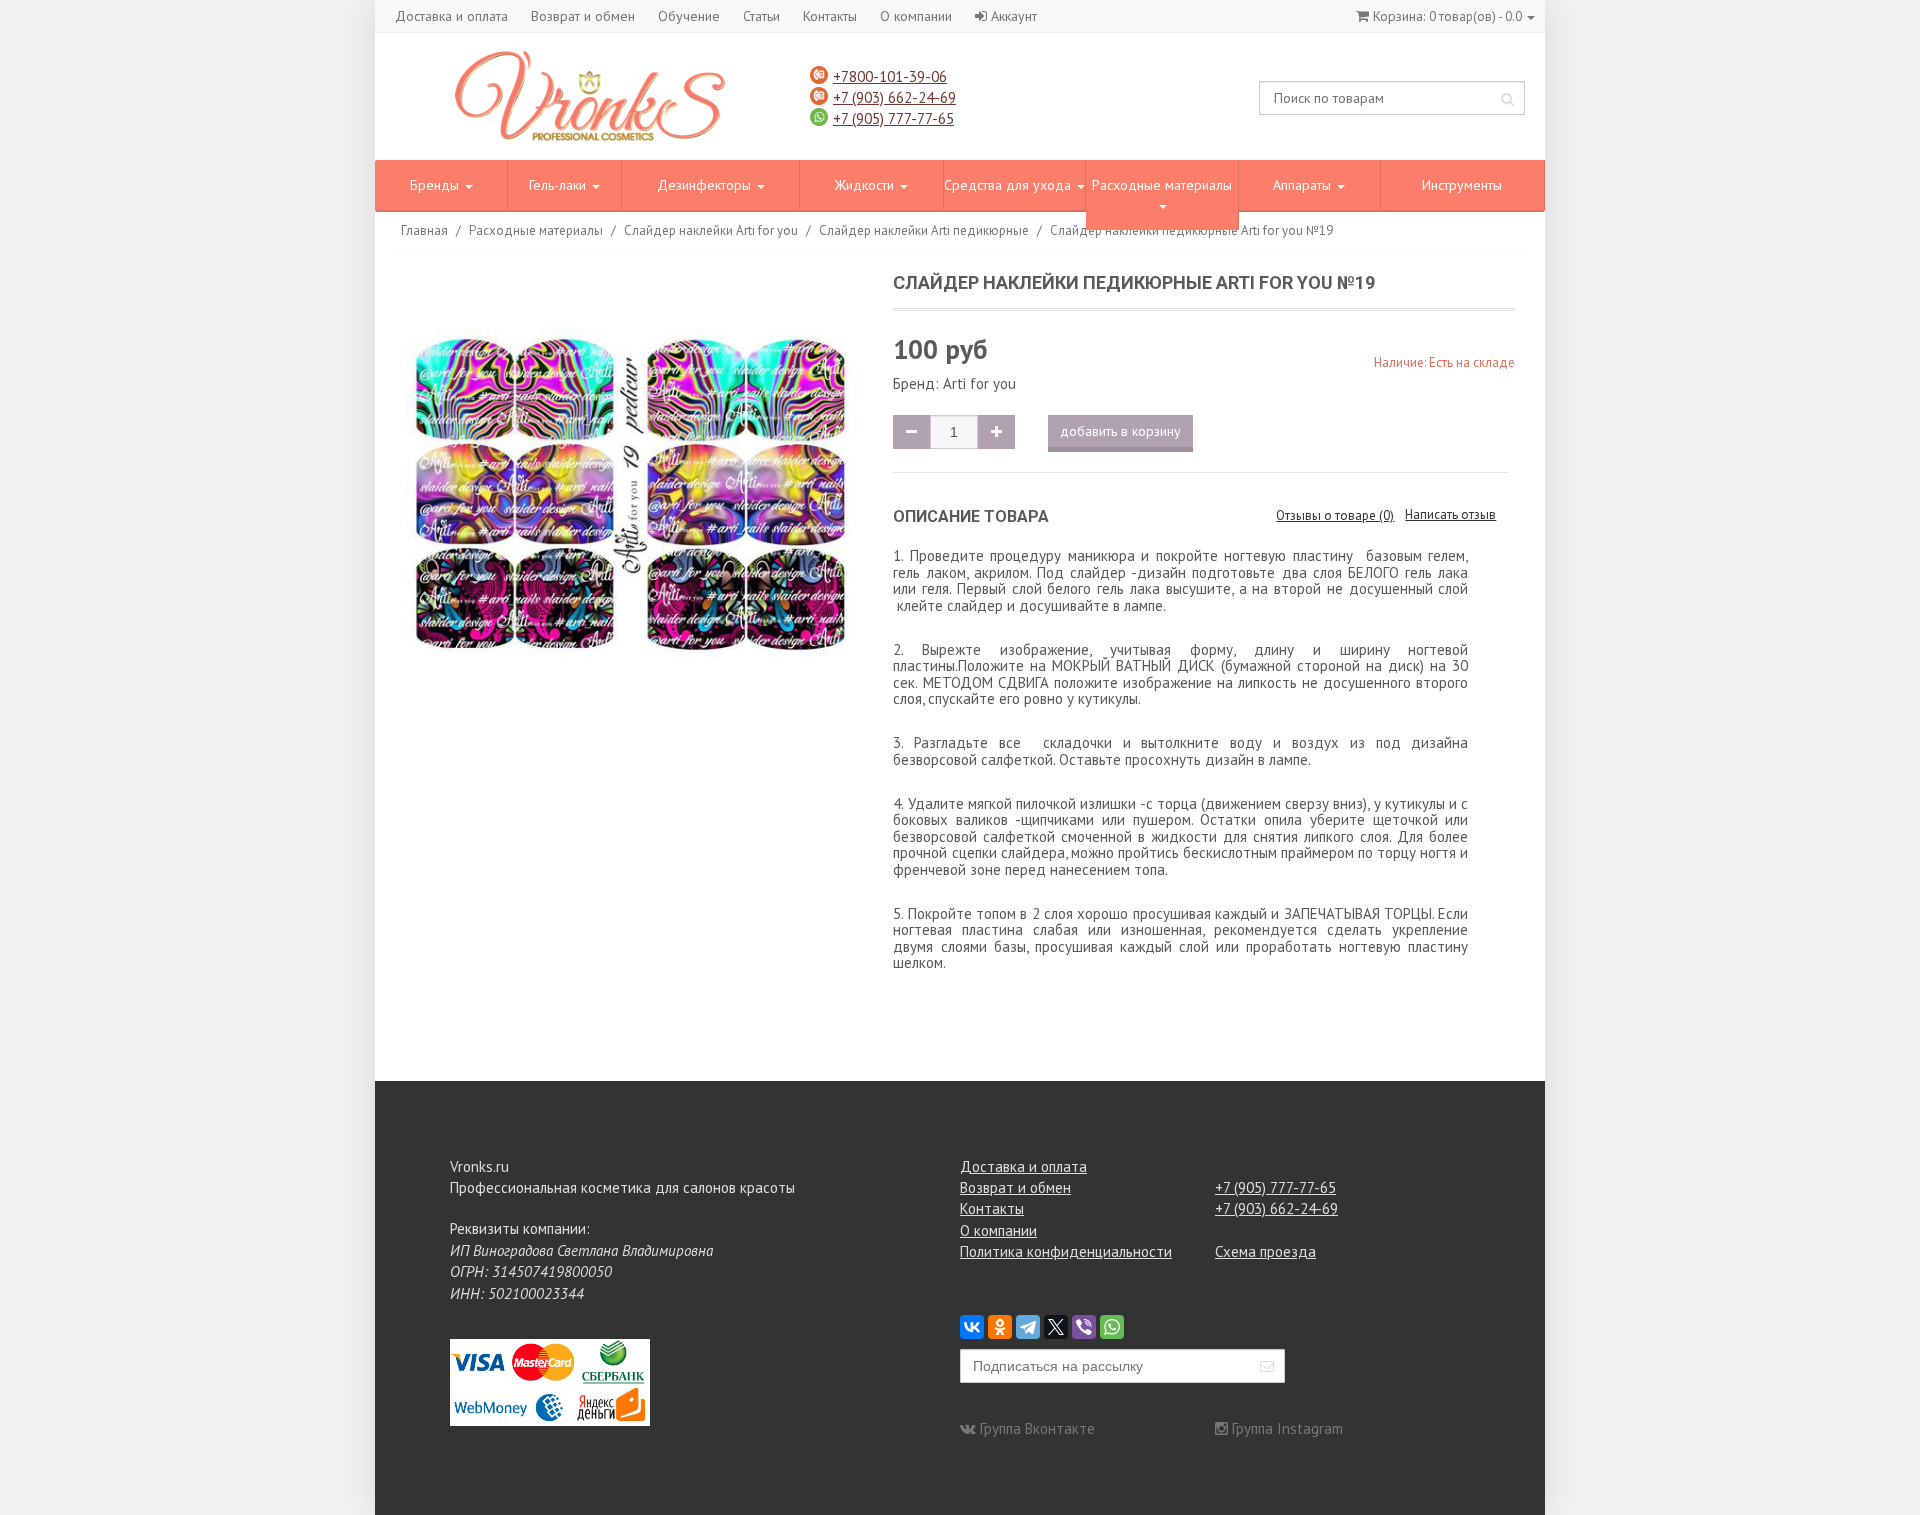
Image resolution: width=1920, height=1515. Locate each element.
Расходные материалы (1162, 185)
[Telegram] (1028, 1327)
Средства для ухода (1009, 185)
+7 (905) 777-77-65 (893, 118)
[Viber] (1084, 1327)
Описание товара (971, 516)
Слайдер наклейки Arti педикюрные (924, 230)
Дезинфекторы (706, 185)
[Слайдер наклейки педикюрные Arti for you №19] (632, 498)
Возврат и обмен (583, 16)
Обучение (689, 16)
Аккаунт (1014, 16)
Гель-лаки (559, 185)
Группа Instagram (1287, 1428)
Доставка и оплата (451, 16)
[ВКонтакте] (972, 1327)
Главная (424, 230)
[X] (1056, 1327)
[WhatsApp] (1112, 1327)
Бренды (436, 185)
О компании (916, 16)
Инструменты (1462, 185)
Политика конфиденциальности (1066, 1251)
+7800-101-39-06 (890, 76)
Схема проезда (1265, 1251)
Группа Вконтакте (1037, 1428)
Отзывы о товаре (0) (1335, 515)
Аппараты (1304, 185)
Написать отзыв (1450, 514)
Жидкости (866, 185)
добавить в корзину (1120, 431)
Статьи (761, 16)
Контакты (830, 16)
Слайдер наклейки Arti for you (711, 230)
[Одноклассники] (1000, 1327)
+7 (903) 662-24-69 (894, 97)
